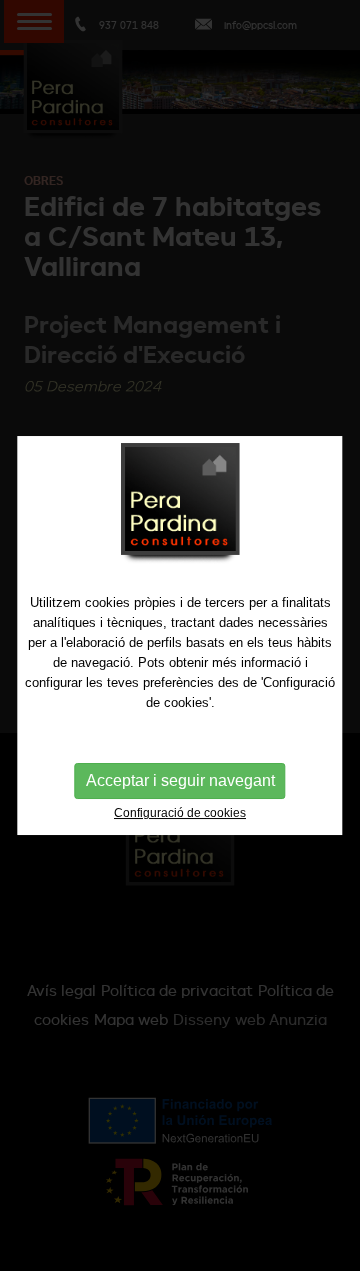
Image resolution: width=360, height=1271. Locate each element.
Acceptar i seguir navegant (180, 780)
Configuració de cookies (180, 813)
